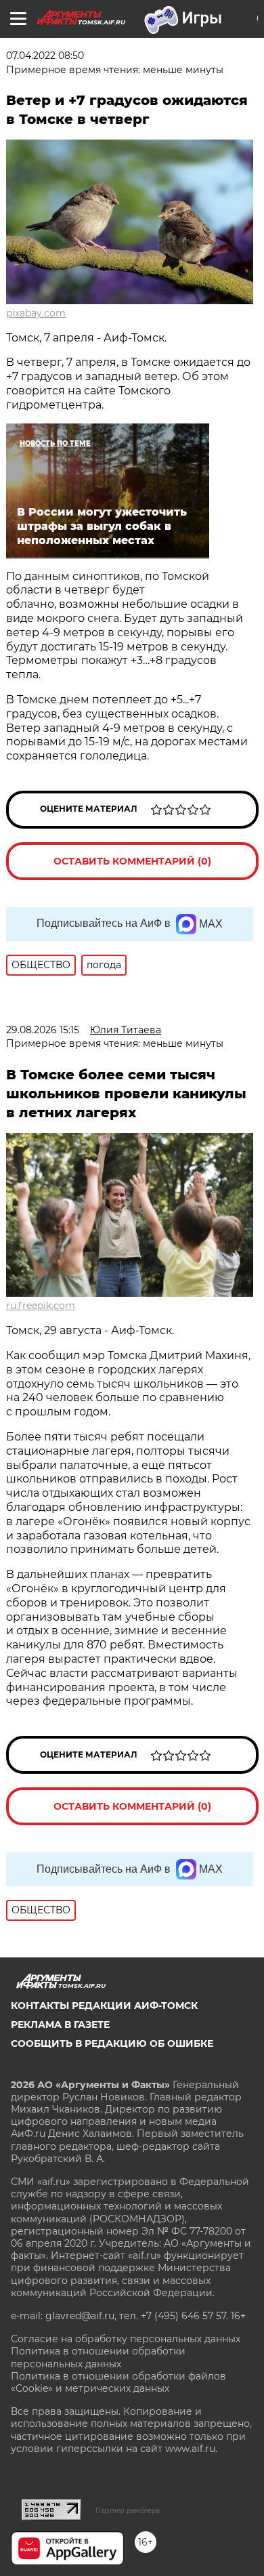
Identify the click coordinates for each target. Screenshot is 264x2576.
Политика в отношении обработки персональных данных (98, 2357)
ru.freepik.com (41, 1306)
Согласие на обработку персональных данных (126, 2339)
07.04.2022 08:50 (45, 56)
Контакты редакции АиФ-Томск (104, 2006)
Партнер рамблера (128, 2510)
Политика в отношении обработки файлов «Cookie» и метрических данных (118, 2382)
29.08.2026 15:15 (43, 1030)
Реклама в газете (60, 2024)
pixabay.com (36, 313)
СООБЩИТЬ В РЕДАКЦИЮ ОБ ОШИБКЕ (112, 2043)
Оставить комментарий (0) (132, 861)
